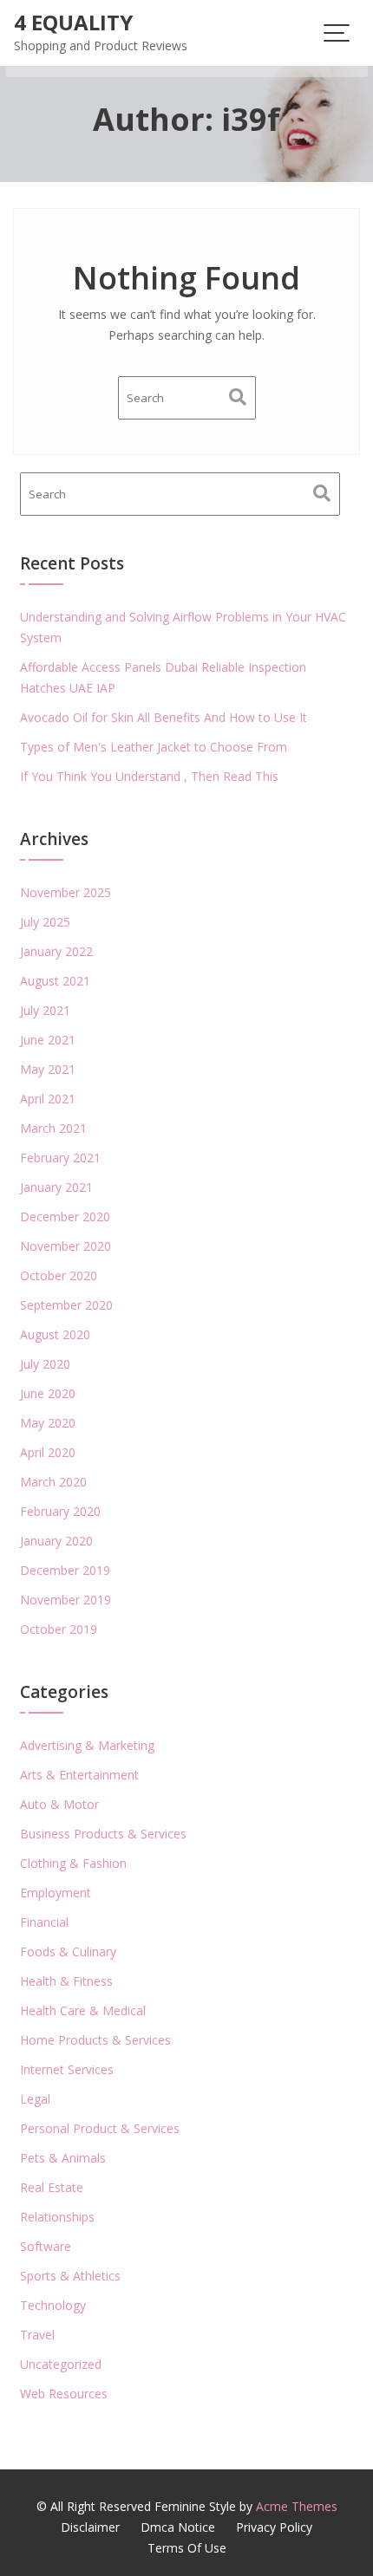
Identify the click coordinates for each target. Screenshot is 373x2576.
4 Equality (73, 22)
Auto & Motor (59, 1804)
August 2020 (55, 1334)
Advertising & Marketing (87, 1745)
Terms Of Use (187, 2548)
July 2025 (45, 922)
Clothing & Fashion (73, 1863)
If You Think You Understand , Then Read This (149, 776)
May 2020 (48, 1423)
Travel (37, 2335)
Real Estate (52, 2187)
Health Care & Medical (83, 2010)
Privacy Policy (274, 2527)
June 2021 (48, 1040)
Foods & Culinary (68, 1952)
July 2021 (45, 1010)
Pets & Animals (63, 2158)
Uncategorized (61, 2364)
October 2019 (59, 1629)
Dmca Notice (178, 2527)
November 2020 (65, 1246)
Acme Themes (297, 2506)
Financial (44, 1922)
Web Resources (64, 2394)
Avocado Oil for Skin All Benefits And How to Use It (164, 717)
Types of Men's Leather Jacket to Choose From (154, 747)
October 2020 (59, 1275)
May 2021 (48, 1069)
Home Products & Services (95, 2040)
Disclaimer (90, 2527)
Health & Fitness (66, 1981)
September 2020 (66, 1305)
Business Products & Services (103, 1834)
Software (46, 2246)
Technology (53, 2305)
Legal (35, 2099)
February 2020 (60, 1511)
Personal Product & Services (100, 2128)
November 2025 (65, 892)
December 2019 (65, 1570)
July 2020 (45, 1364)
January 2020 (56, 1541)
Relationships (57, 2217)
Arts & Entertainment (79, 1775)
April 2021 (48, 1099)
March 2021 (53, 1128)
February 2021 (60, 1158)
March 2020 (53, 1482)
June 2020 (48, 1393)
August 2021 (55, 981)
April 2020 (48, 1452)
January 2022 (56, 951)
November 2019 (65, 1600)
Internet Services (67, 2069)
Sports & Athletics (70, 2276)
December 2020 (65, 1216)
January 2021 (56, 1187)
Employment (56, 1893)
